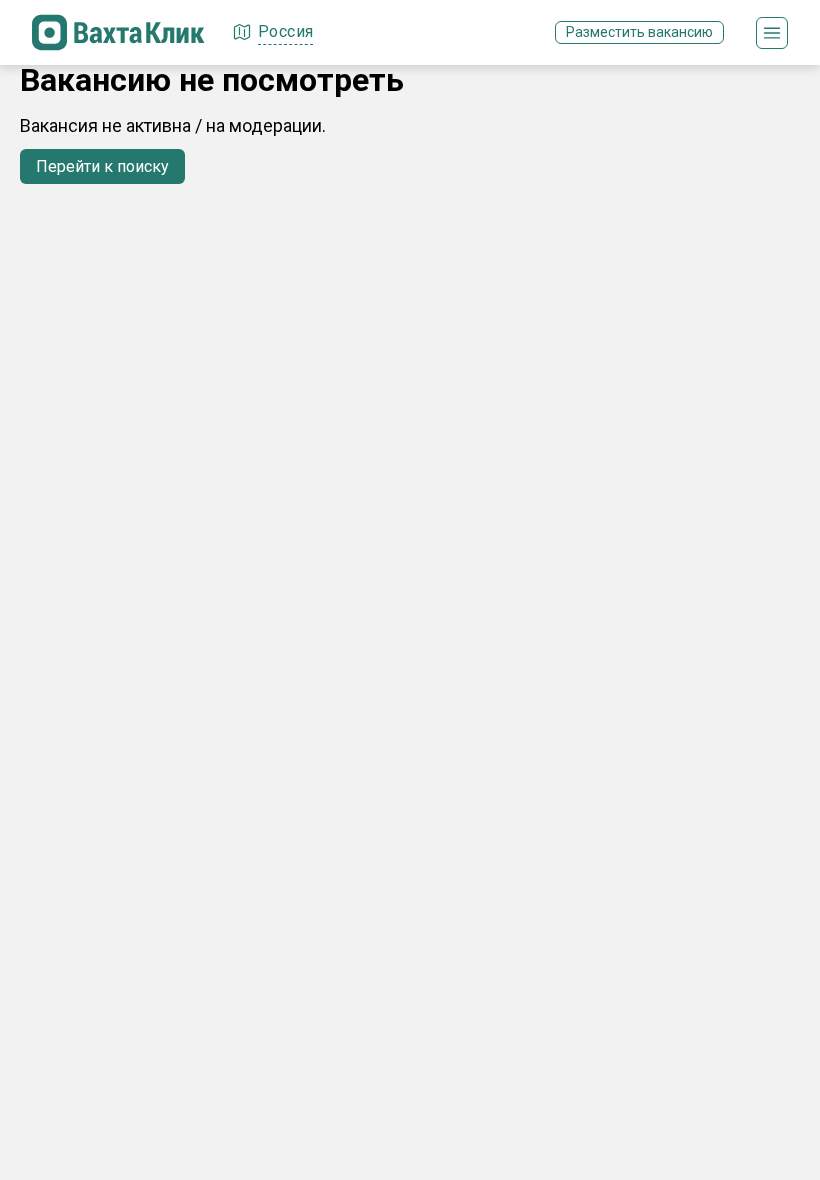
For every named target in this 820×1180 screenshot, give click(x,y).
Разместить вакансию (639, 32)
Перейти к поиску (102, 166)
